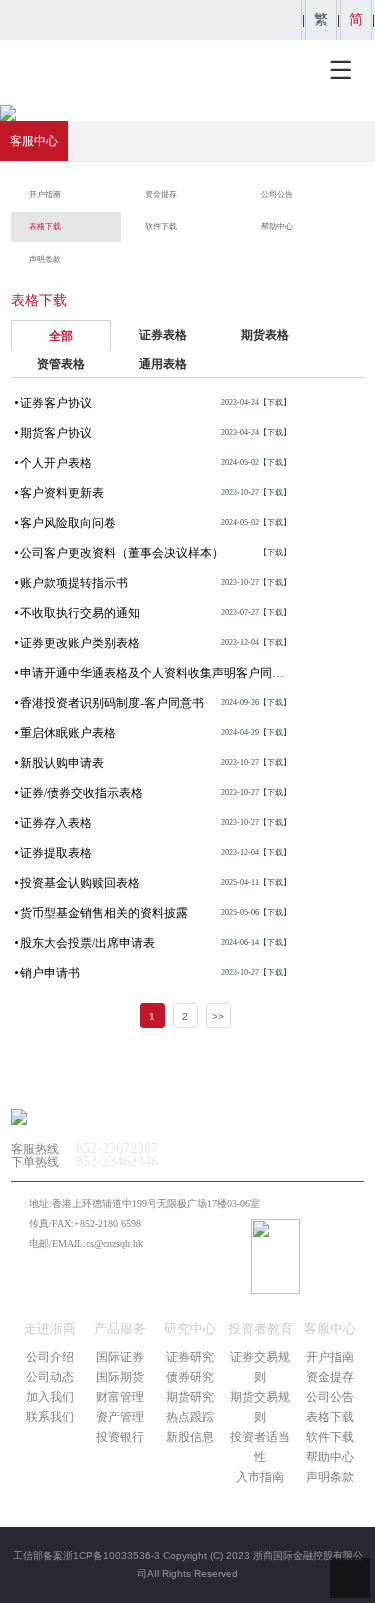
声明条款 (330, 1477)
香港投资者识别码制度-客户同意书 (155, 703)
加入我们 (50, 1397)
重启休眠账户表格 (155, 733)
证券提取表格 (155, 853)
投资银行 (120, 1437)
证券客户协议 (155, 403)
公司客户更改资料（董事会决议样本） (155, 557)
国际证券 (120, 1357)
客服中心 (34, 141)
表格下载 (330, 1417)
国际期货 (120, 1377)
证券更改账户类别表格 (155, 643)
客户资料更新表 (155, 493)
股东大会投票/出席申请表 (155, 943)
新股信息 (190, 1437)
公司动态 (50, 1377)
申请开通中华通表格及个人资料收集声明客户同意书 (155, 677)
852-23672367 (117, 1148)
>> (218, 1016)
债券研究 (190, 1377)
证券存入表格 (155, 823)
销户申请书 (155, 973)
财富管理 (120, 1397)
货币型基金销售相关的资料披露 (155, 913)
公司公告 (330, 1397)
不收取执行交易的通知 (155, 613)
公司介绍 (50, 1357)
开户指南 (330, 1357)
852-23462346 (117, 1161)
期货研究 (190, 1397)
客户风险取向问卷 (155, 523)
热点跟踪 (190, 1417)
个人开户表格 (155, 463)
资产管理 (120, 1417)
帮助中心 (330, 1457)
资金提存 (330, 1377)
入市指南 (260, 1477)
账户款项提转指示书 (155, 583)
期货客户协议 (155, 433)
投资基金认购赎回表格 (155, 883)
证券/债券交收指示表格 (155, 793)
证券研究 (190, 1357)
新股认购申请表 (155, 763)
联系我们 (50, 1417)
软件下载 (330, 1437)
